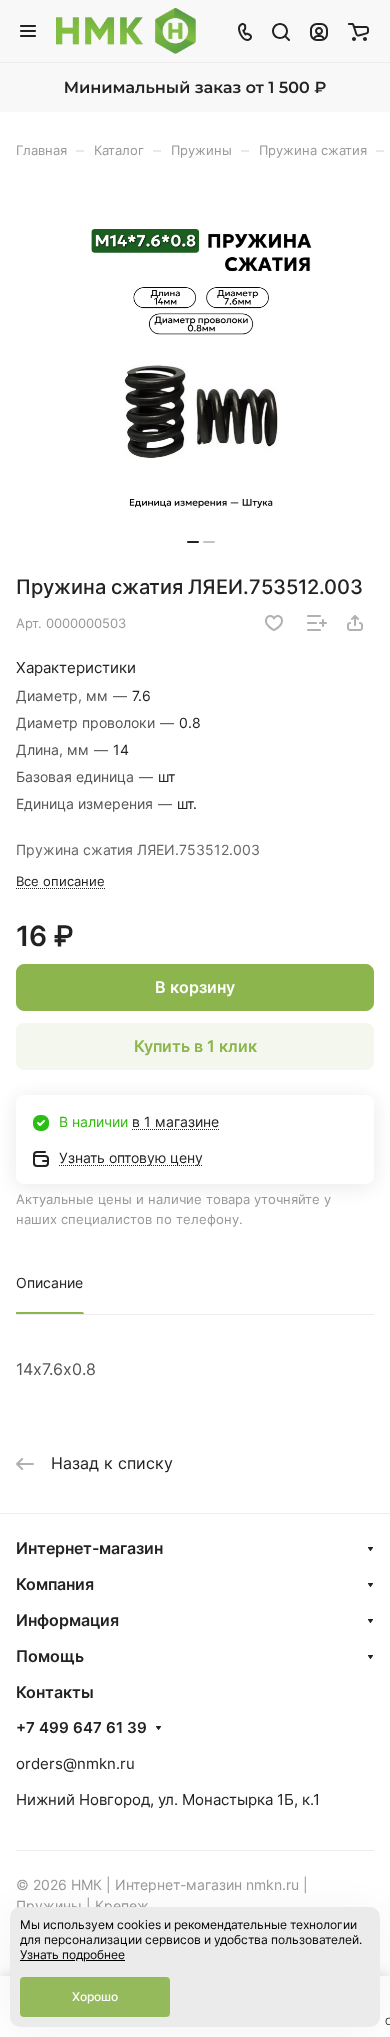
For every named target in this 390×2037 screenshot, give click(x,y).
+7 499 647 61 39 (81, 1728)
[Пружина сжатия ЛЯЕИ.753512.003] (201, 373)
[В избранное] (274, 623)
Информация (67, 1620)
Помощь (50, 1656)
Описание (49, 1282)
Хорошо (95, 1996)
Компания (55, 1584)
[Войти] (319, 31)
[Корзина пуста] (358, 31)
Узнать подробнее (72, 1954)
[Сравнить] (317, 623)
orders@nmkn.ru (75, 1763)
